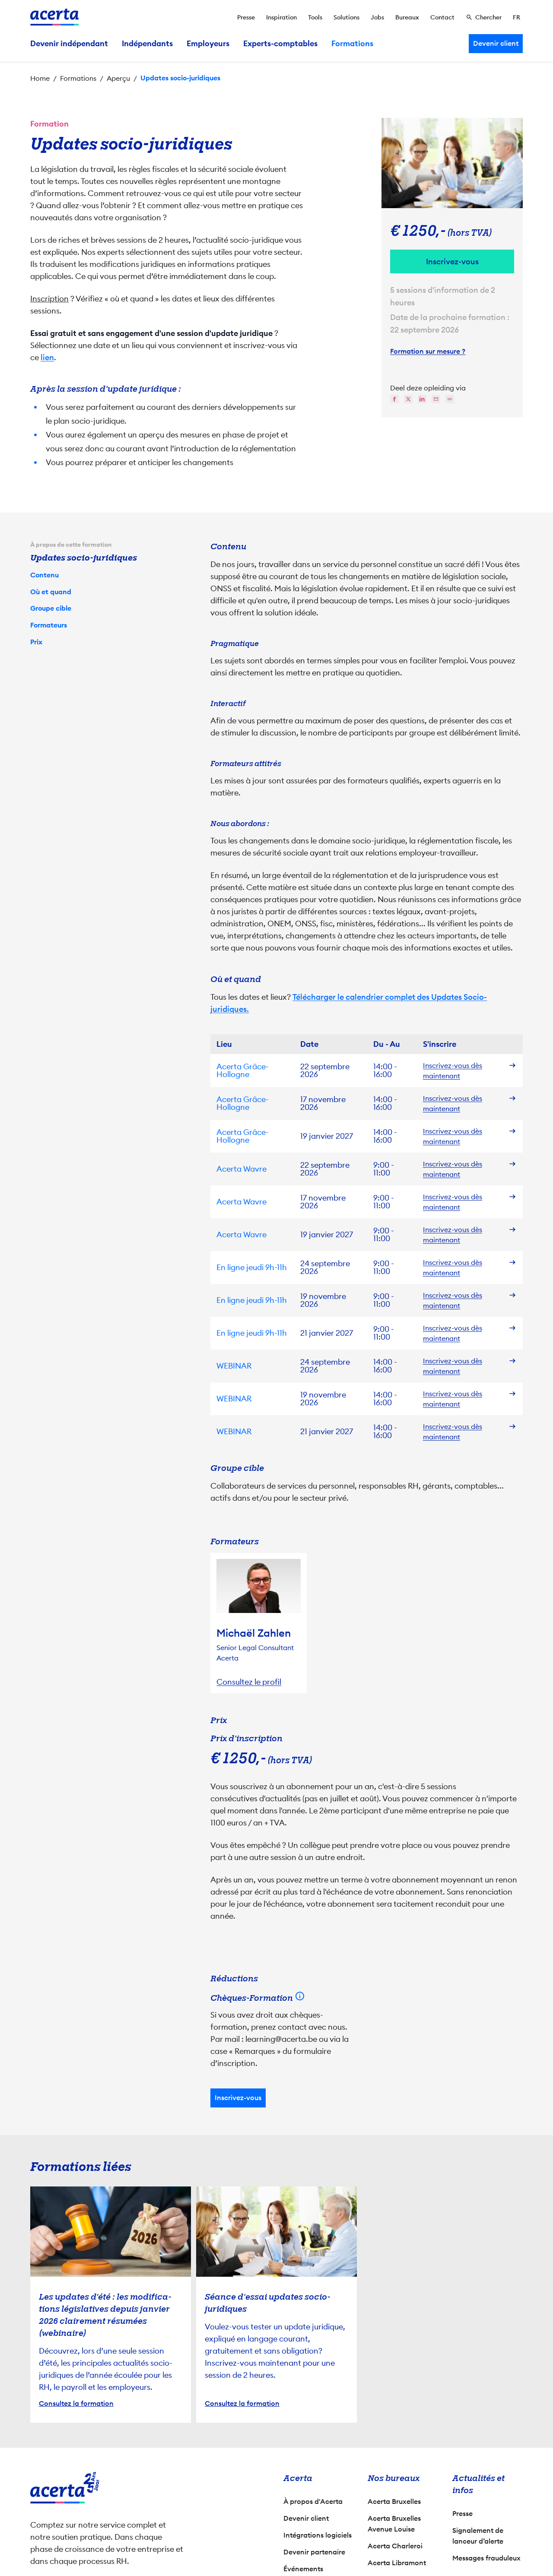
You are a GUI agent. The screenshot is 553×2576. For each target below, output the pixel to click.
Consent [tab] (184, 1198)
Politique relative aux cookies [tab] (351, 1196)
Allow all (352, 1362)
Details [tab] (258, 1196)
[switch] (229, 1328)
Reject (275, 1362)
